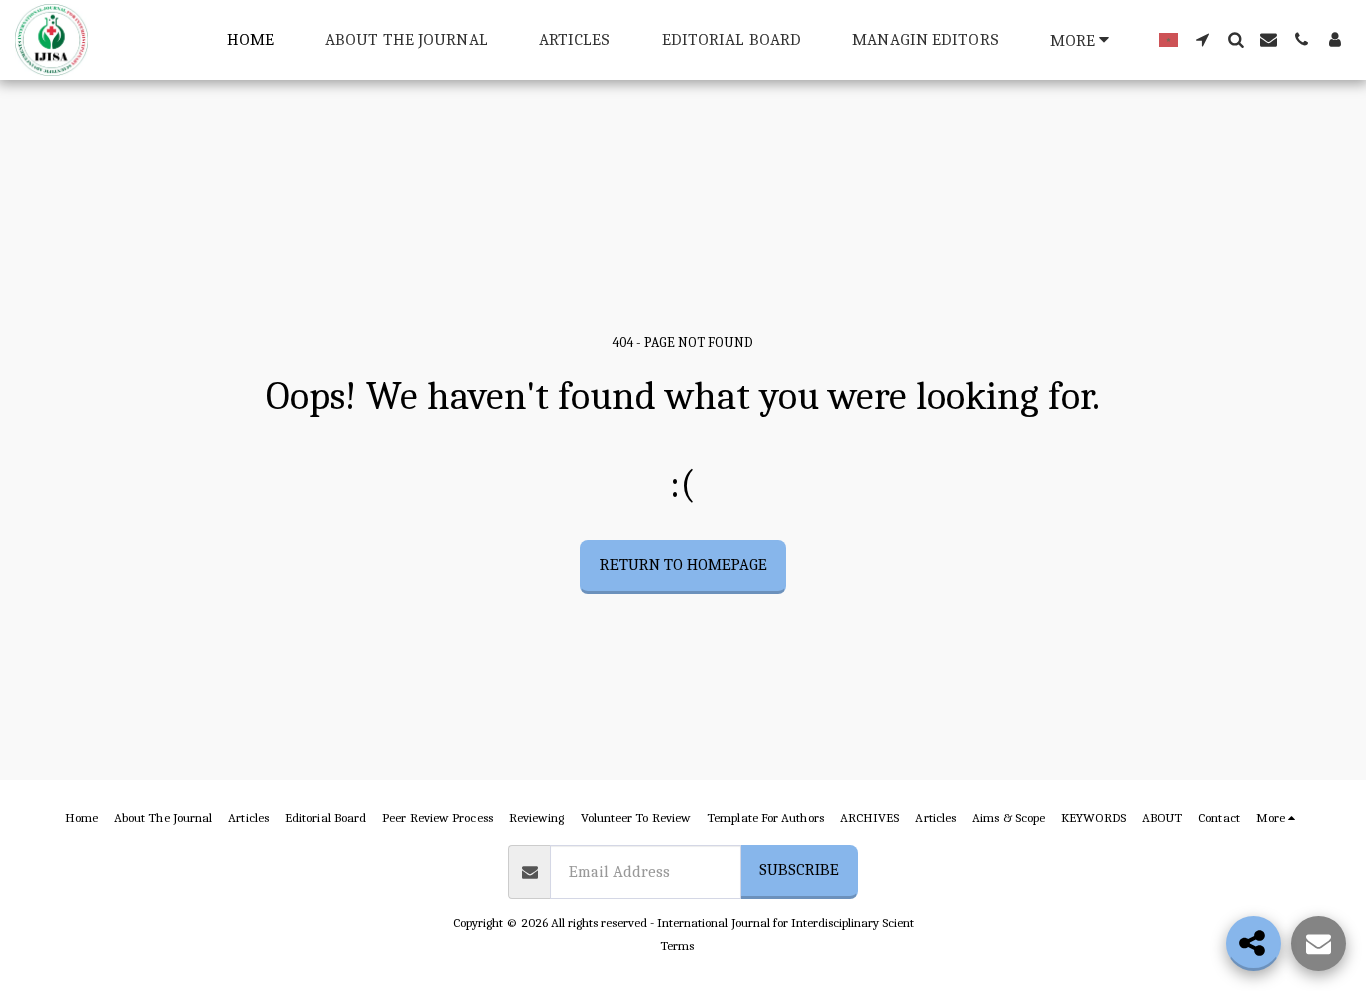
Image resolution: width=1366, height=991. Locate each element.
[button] (1202, 39)
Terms (677, 945)
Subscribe (799, 869)
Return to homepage (683, 564)
